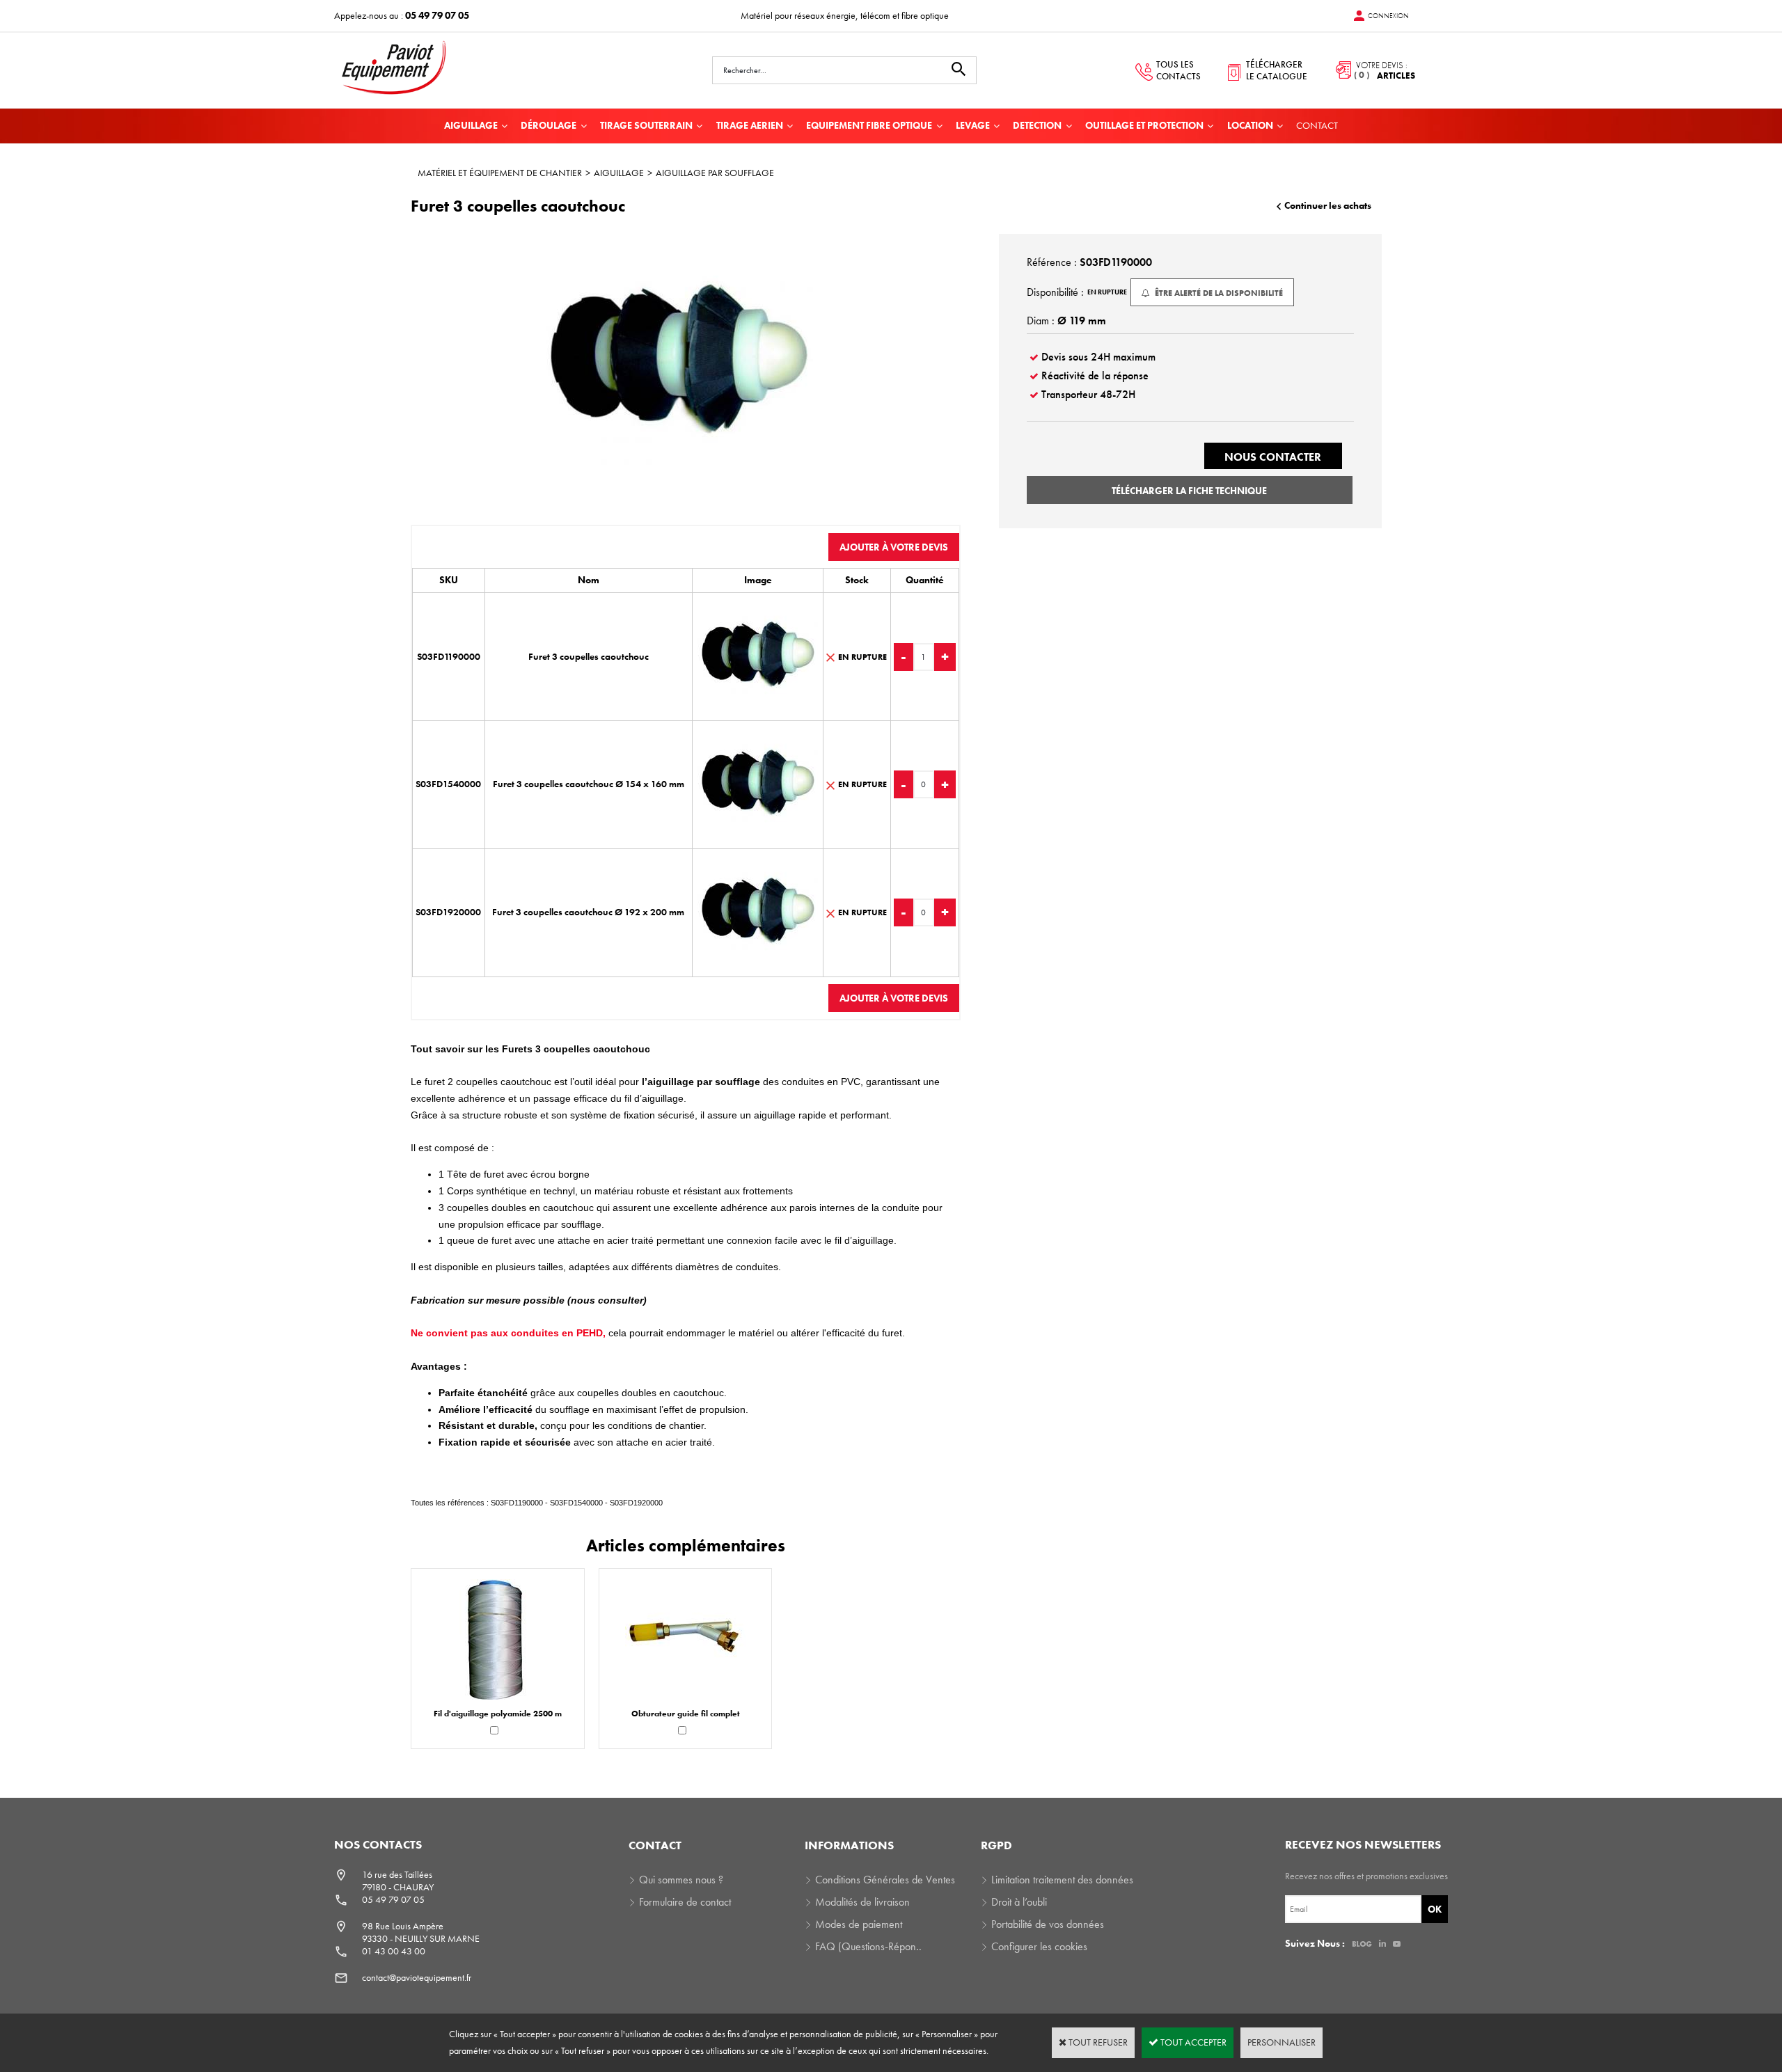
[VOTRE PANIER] (1371, 70)
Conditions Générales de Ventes (885, 1880)
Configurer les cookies (1039, 1946)
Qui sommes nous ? (681, 1880)
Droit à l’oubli (1019, 1902)
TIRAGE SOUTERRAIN (646, 125)
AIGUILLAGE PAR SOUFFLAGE (715, 173)
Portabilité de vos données (1048, 1924)
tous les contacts (1178, 70)
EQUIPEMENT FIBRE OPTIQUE (869, 125)
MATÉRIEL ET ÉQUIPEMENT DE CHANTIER (500, 173)
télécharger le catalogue (1277, 70)
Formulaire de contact (685, 1902)
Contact (1317, 125)
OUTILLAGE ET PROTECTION (1144, 125)
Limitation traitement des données (1062, 1880)
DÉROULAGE (549, 125)
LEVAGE (973, 125)
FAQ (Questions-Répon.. (868, 1946)
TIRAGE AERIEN (750, 125)
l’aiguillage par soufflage (700, 1082)
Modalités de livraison (862, 1902)
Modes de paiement (859, 1924)
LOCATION (1250, 125)
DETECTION (1037, 125)
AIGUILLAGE (471, 125)
